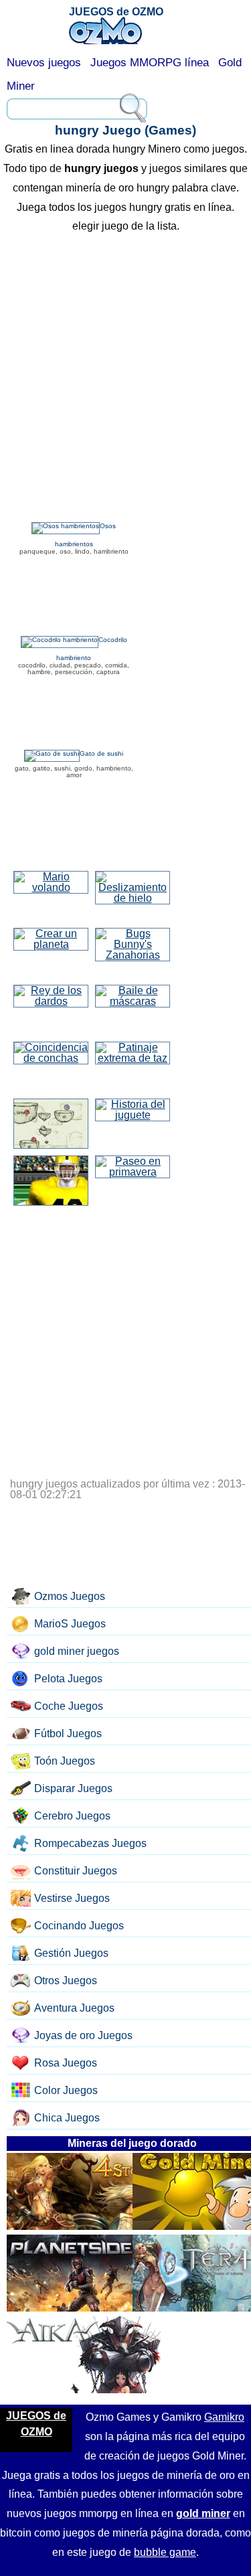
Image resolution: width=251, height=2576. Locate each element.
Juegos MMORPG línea (150, 63)
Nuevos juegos (44, 63)
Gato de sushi (101, 753)
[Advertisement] (125, 379)
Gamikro (224, 2417)
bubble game (165, 2552)
